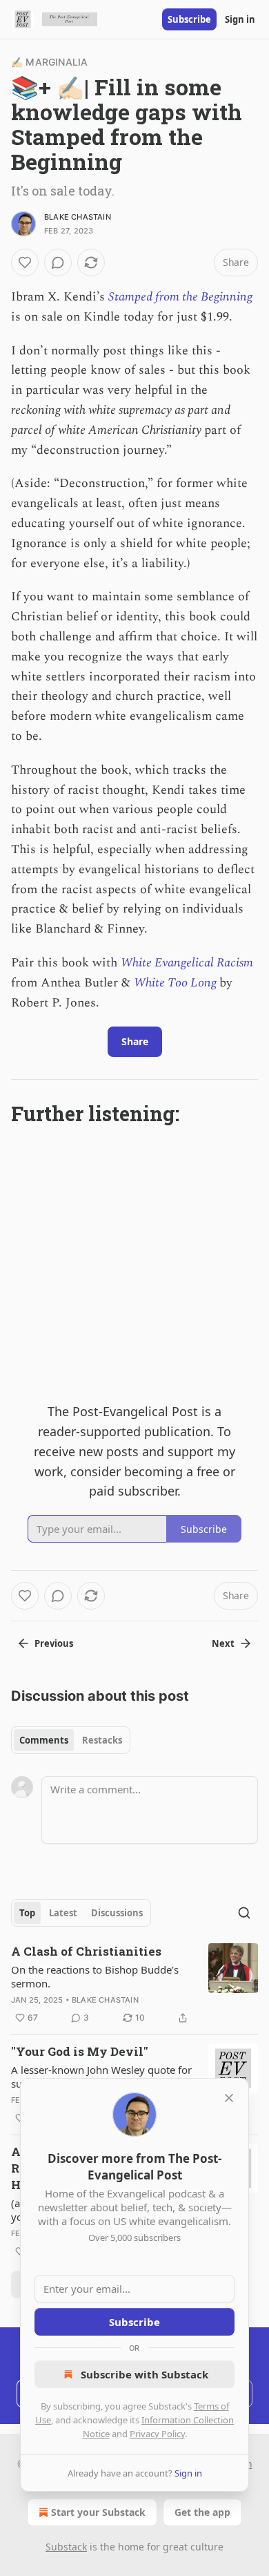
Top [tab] (27, 1913)
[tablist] (71, 1740)
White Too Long (177, 983)
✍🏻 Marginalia (49, 62)
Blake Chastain (78, 217)
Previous (54, 1643)
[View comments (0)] (58, 263)
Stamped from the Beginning (180, 297)
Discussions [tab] (117, 1913)
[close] (229, 2098)
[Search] (244, 1913)
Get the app (202, 2512)
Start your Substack (98, 2512)
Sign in (240, 19)
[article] (134, 1985)
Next (223, 1643)
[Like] (25, 263)
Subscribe (189, 19)
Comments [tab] (44, 1740)
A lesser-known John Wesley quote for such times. (101, 2077)
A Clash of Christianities (86, 1951)
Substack (66, 2547)
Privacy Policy (157, 2434)
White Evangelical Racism (187, 963)
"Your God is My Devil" (80, 2051)
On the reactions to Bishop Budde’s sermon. (95, 1976)
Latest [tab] (63, 1913)
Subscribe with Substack (145, 2374)
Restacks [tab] (102, 1740)
